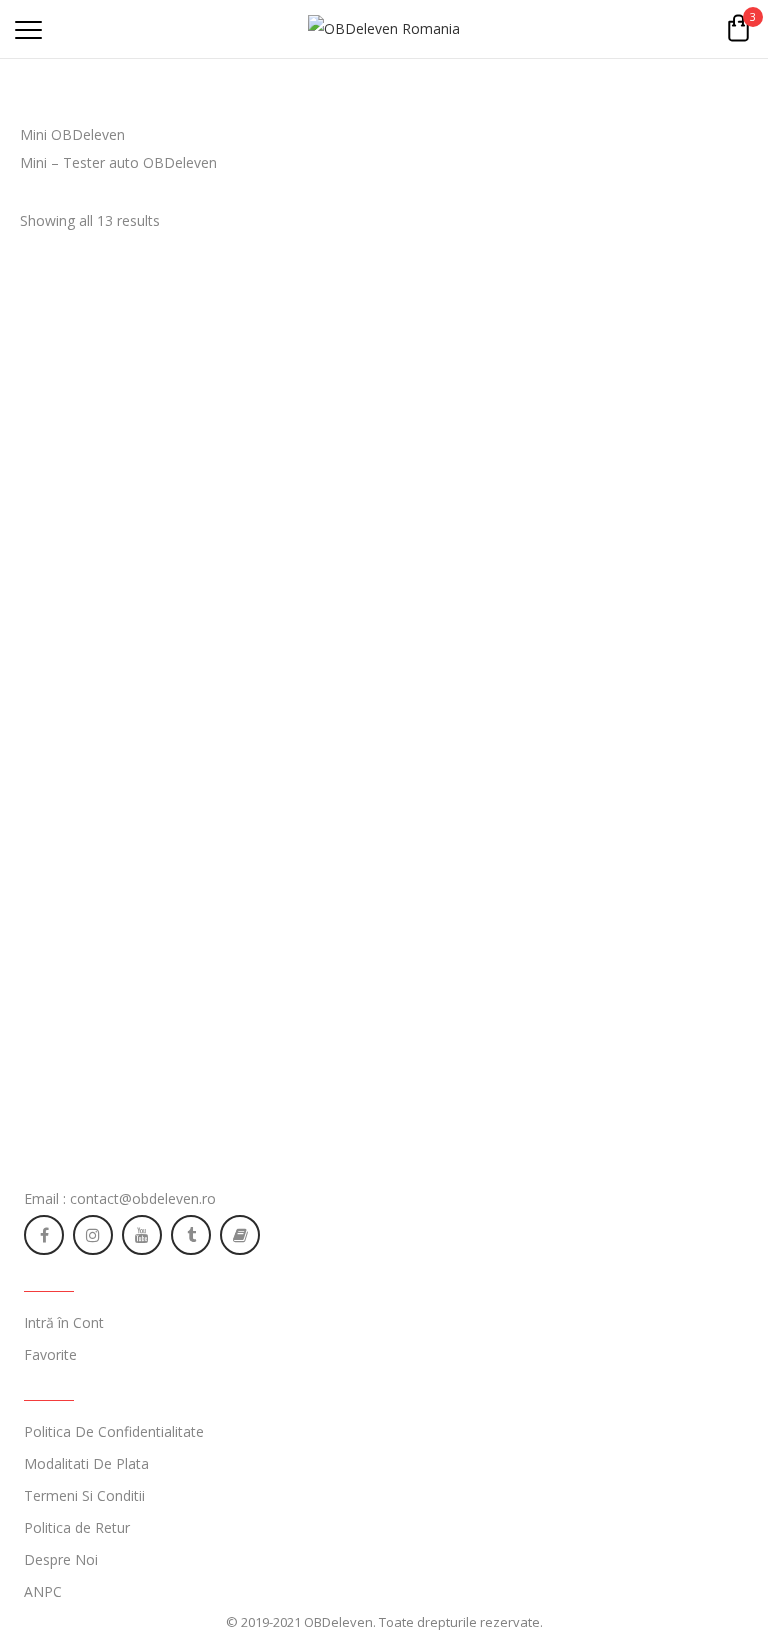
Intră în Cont (64, 1322)
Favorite (50, 1354)
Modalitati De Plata (86, 1463)
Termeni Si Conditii (84, 1495)
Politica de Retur (77, 1527)
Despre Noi (61, 1559)
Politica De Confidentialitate (114, 1431)
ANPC (43, 1591)
